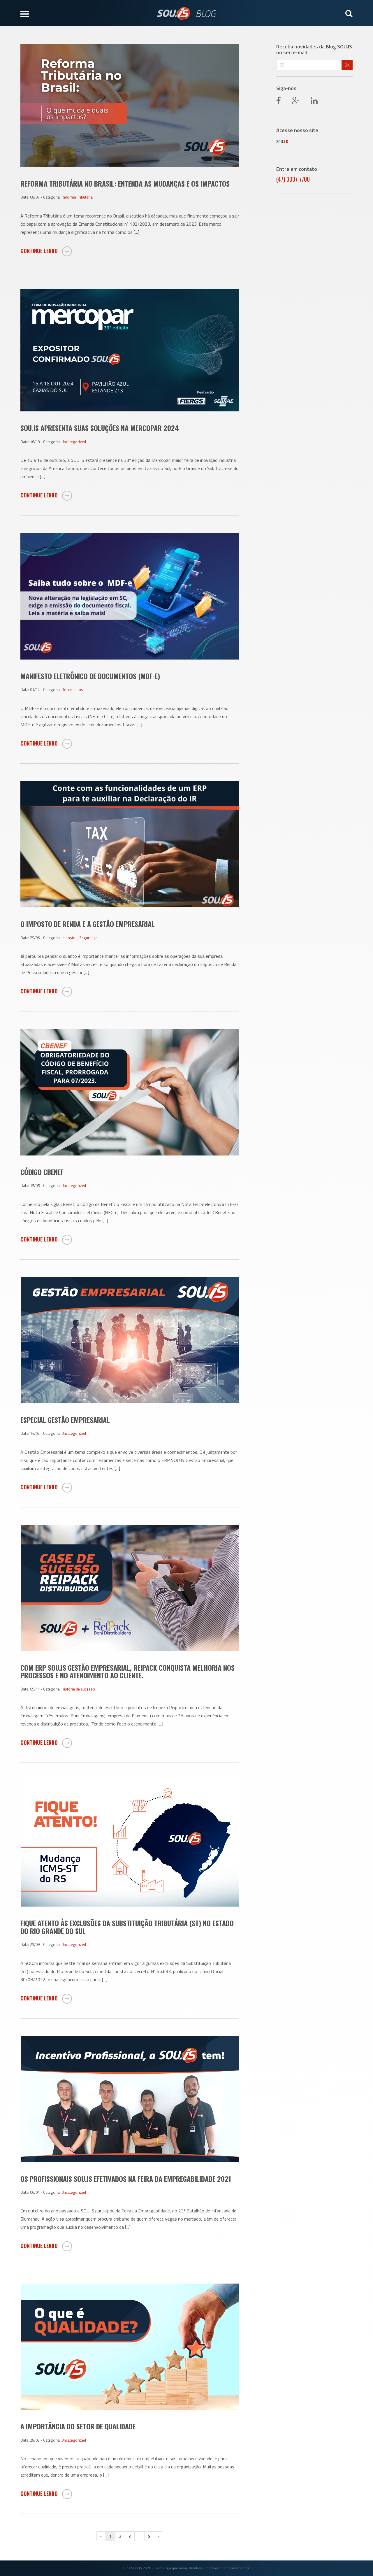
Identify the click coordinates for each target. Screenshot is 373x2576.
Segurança (88, 938)
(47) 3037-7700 (293, 179)
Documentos (72, 690)
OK (347, 65)
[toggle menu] (30, 13)
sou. (282, 141)
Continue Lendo (40, 251)
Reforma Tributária (77, 197)
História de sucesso (78, 1689)
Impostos (70, 938)
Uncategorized (74, 442)
